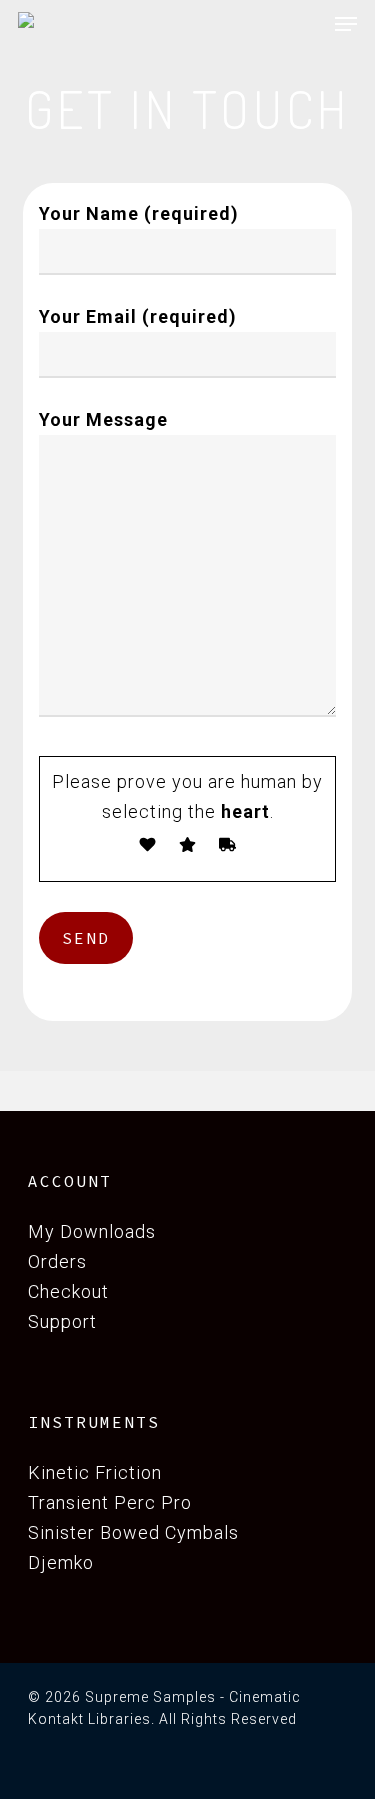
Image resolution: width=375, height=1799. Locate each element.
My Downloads (94, 1231)
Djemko (61, 1562)
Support (62, 1321)
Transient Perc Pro (110, 1502)
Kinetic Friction (95, 1472)
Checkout (68, 1291)
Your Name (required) (139, 213)
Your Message (103, 419)
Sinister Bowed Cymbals (133, 1532)
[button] (346, 24)
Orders (57, 1261)
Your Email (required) (138, 316)
